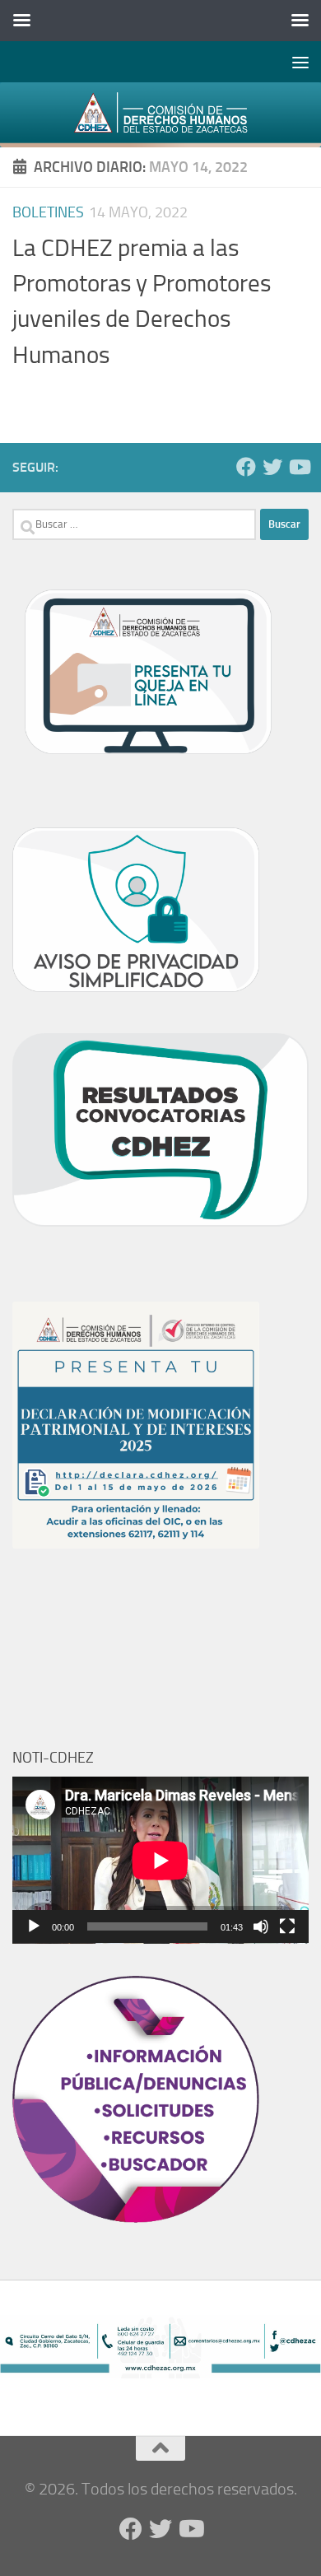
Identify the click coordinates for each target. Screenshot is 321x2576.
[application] (160, 1860)
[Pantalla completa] (287, 1926)
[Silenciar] (261, 1926)
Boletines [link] (48, 212)
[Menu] (300, 62)
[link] (160, 115)
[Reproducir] (34, 1926)
